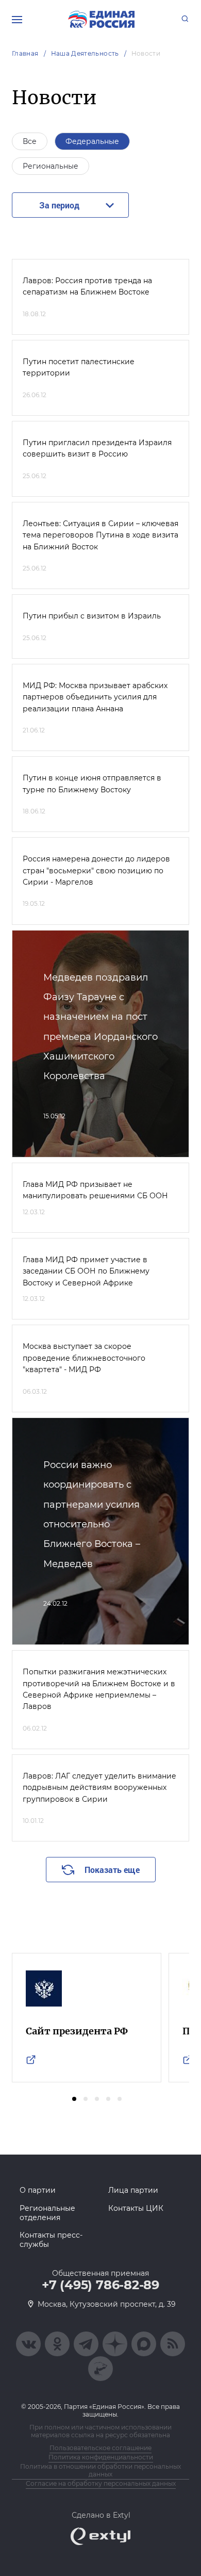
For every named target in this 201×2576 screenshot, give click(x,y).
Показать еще (112, 1870)
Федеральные (92, 141)
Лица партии (133, 2190)
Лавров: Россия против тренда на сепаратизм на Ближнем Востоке (87, 286)
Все (30, 141)
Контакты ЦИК (136, 2208)
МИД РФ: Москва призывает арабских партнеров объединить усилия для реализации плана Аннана (95, 697)
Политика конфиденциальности (101, 2457)
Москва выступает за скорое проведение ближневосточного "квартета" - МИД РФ (84, 1358)
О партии (38, 2190)
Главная (25, 53)
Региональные (51, 166)
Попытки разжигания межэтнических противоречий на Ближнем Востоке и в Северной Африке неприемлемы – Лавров (99, 1689)
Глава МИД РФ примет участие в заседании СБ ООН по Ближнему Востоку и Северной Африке (86, 1271)
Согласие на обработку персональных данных (101, 2483)
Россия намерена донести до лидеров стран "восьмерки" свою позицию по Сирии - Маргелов (96, 870)
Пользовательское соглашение (100, 2448)
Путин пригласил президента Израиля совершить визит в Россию (97, 448)
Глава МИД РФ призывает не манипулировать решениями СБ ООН (95, 1190)
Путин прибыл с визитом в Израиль (92, 616)
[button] (74, 2099)
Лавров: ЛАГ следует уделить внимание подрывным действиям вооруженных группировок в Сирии (99, 1788)
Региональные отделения (47, 2213)
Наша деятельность (85, 53)
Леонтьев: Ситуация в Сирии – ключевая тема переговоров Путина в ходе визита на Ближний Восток (100, 535)
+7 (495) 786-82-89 (100, 2285)
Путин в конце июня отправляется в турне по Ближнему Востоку (92, 784)
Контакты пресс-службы (51, 2240)
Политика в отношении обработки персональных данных (100, 2470)
